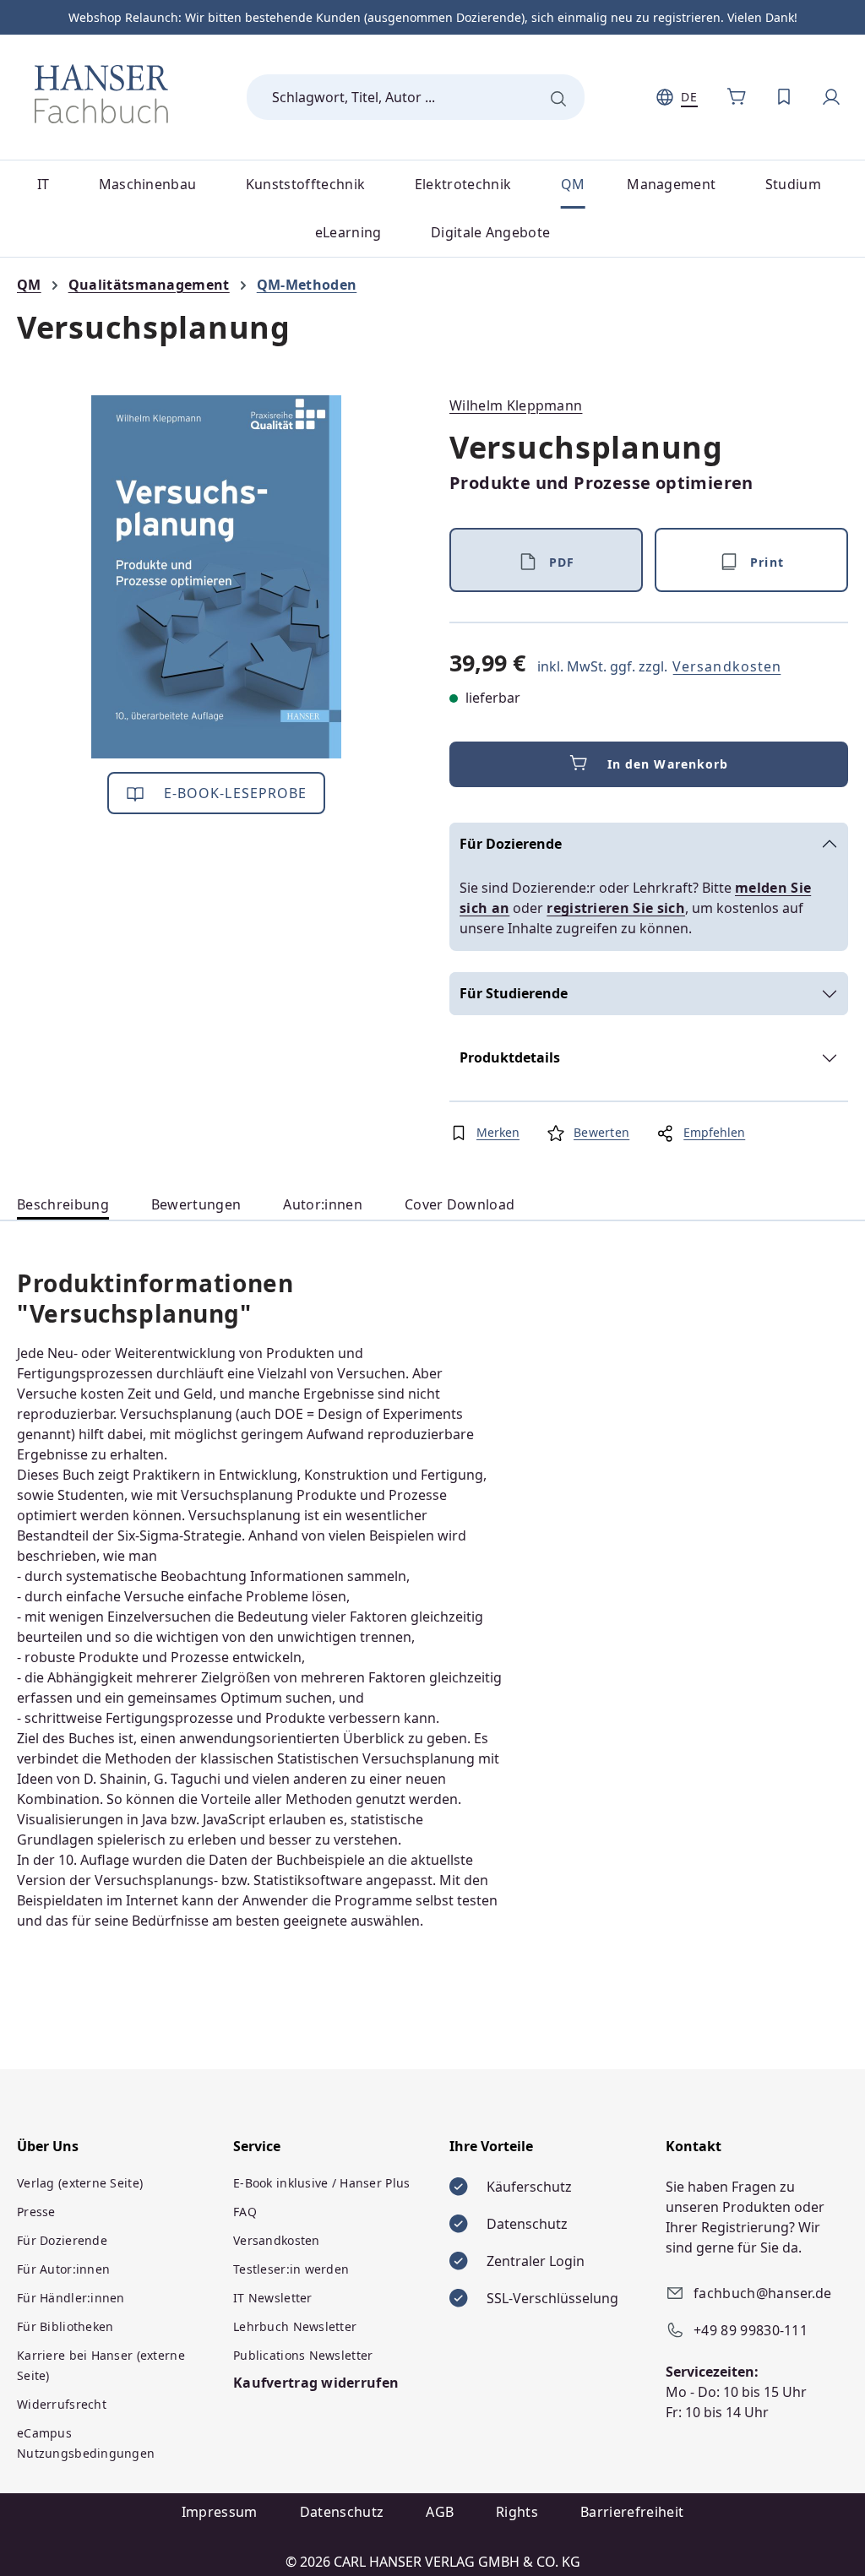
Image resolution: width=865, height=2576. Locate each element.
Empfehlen (714, 1132)
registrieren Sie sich (616, 908)
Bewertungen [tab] (196, 1204)
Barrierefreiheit (632, 2512)
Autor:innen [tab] (323, 1204)
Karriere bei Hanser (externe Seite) (101, 2365)
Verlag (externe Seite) (80, 2183)
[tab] (63, 1205)
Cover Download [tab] (460, 1204)
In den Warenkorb (668, 764)
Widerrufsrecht (62, 2404)
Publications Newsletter (303, 2355)
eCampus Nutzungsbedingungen (86, 2443)
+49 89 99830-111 (751, 2330)
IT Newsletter (273, 2298)
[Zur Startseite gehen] (101, 94)
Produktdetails (510, 1057)
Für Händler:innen (71, 2298)
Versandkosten (727, 666)
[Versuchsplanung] (216, 577)
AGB (440, 2512)
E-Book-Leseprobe (234, 793)
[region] (216, 577)
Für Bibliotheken (65, 2326)
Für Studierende (514, 993)
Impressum (220, 2512)
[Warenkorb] (737, 97)
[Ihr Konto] (831, 97)
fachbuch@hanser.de (763, 2293)
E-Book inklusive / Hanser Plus (321, 2183)
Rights (517, 2512)
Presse (36, 2212)
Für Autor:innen (63, 2269)
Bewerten (601, 1132)
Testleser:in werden (291, 2269)
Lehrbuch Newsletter (295, 2326)
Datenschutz (342, 2512)
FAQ (245, 2212)
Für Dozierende (511, 844)
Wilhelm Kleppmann (516, 405)
